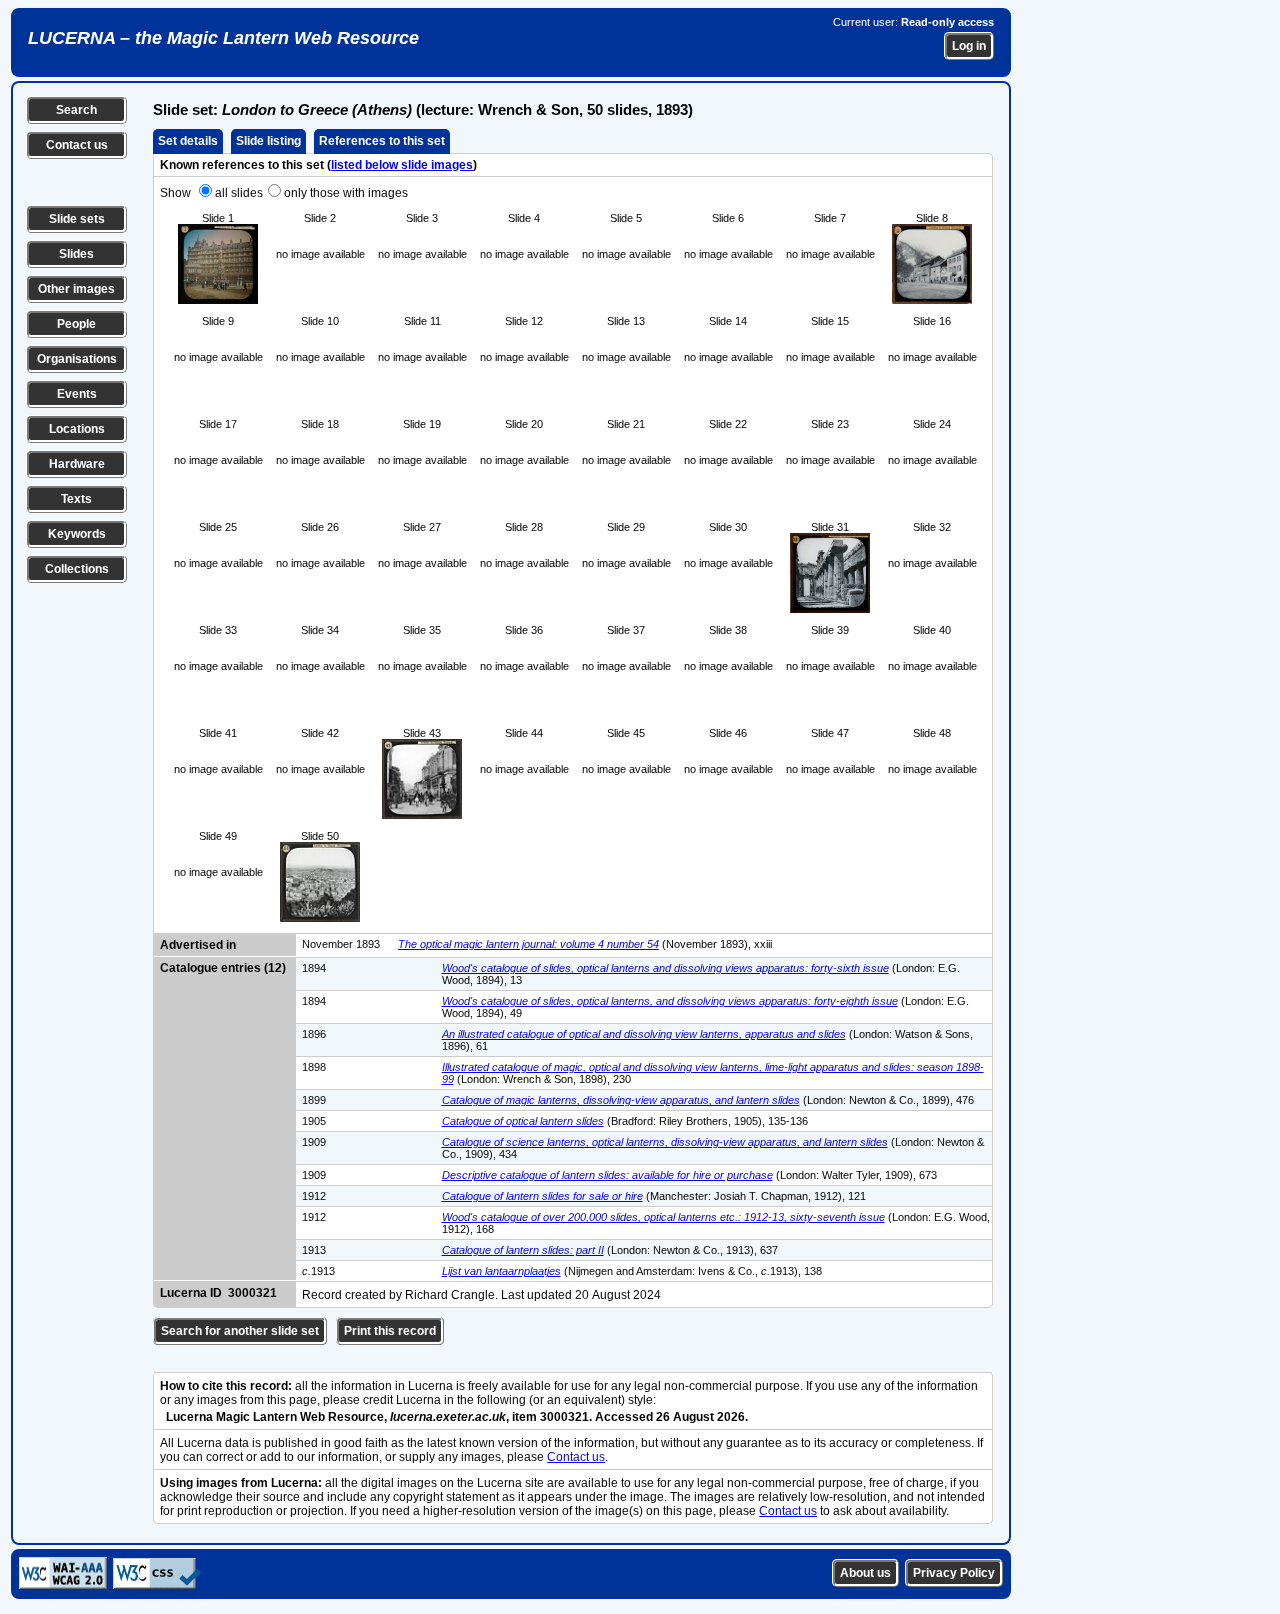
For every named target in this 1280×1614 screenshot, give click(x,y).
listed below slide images (402, 165)
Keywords (77, 534)
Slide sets (77, 219)
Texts (76, 499)
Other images (76, 289)
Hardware (77, 464)
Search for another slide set (240, 1331)
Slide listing (268, 141)
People (76, 324)
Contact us (77, 145)
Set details (188, 141)
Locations (77, 429)
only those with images (346, 193)
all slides (239, 193)
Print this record (390, 1331)
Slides (76, 254)
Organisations (77, 359)
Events (77, 394)
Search (76, 110)
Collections (77, 569)
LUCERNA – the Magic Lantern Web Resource (223, 38)
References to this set (382, 141)
